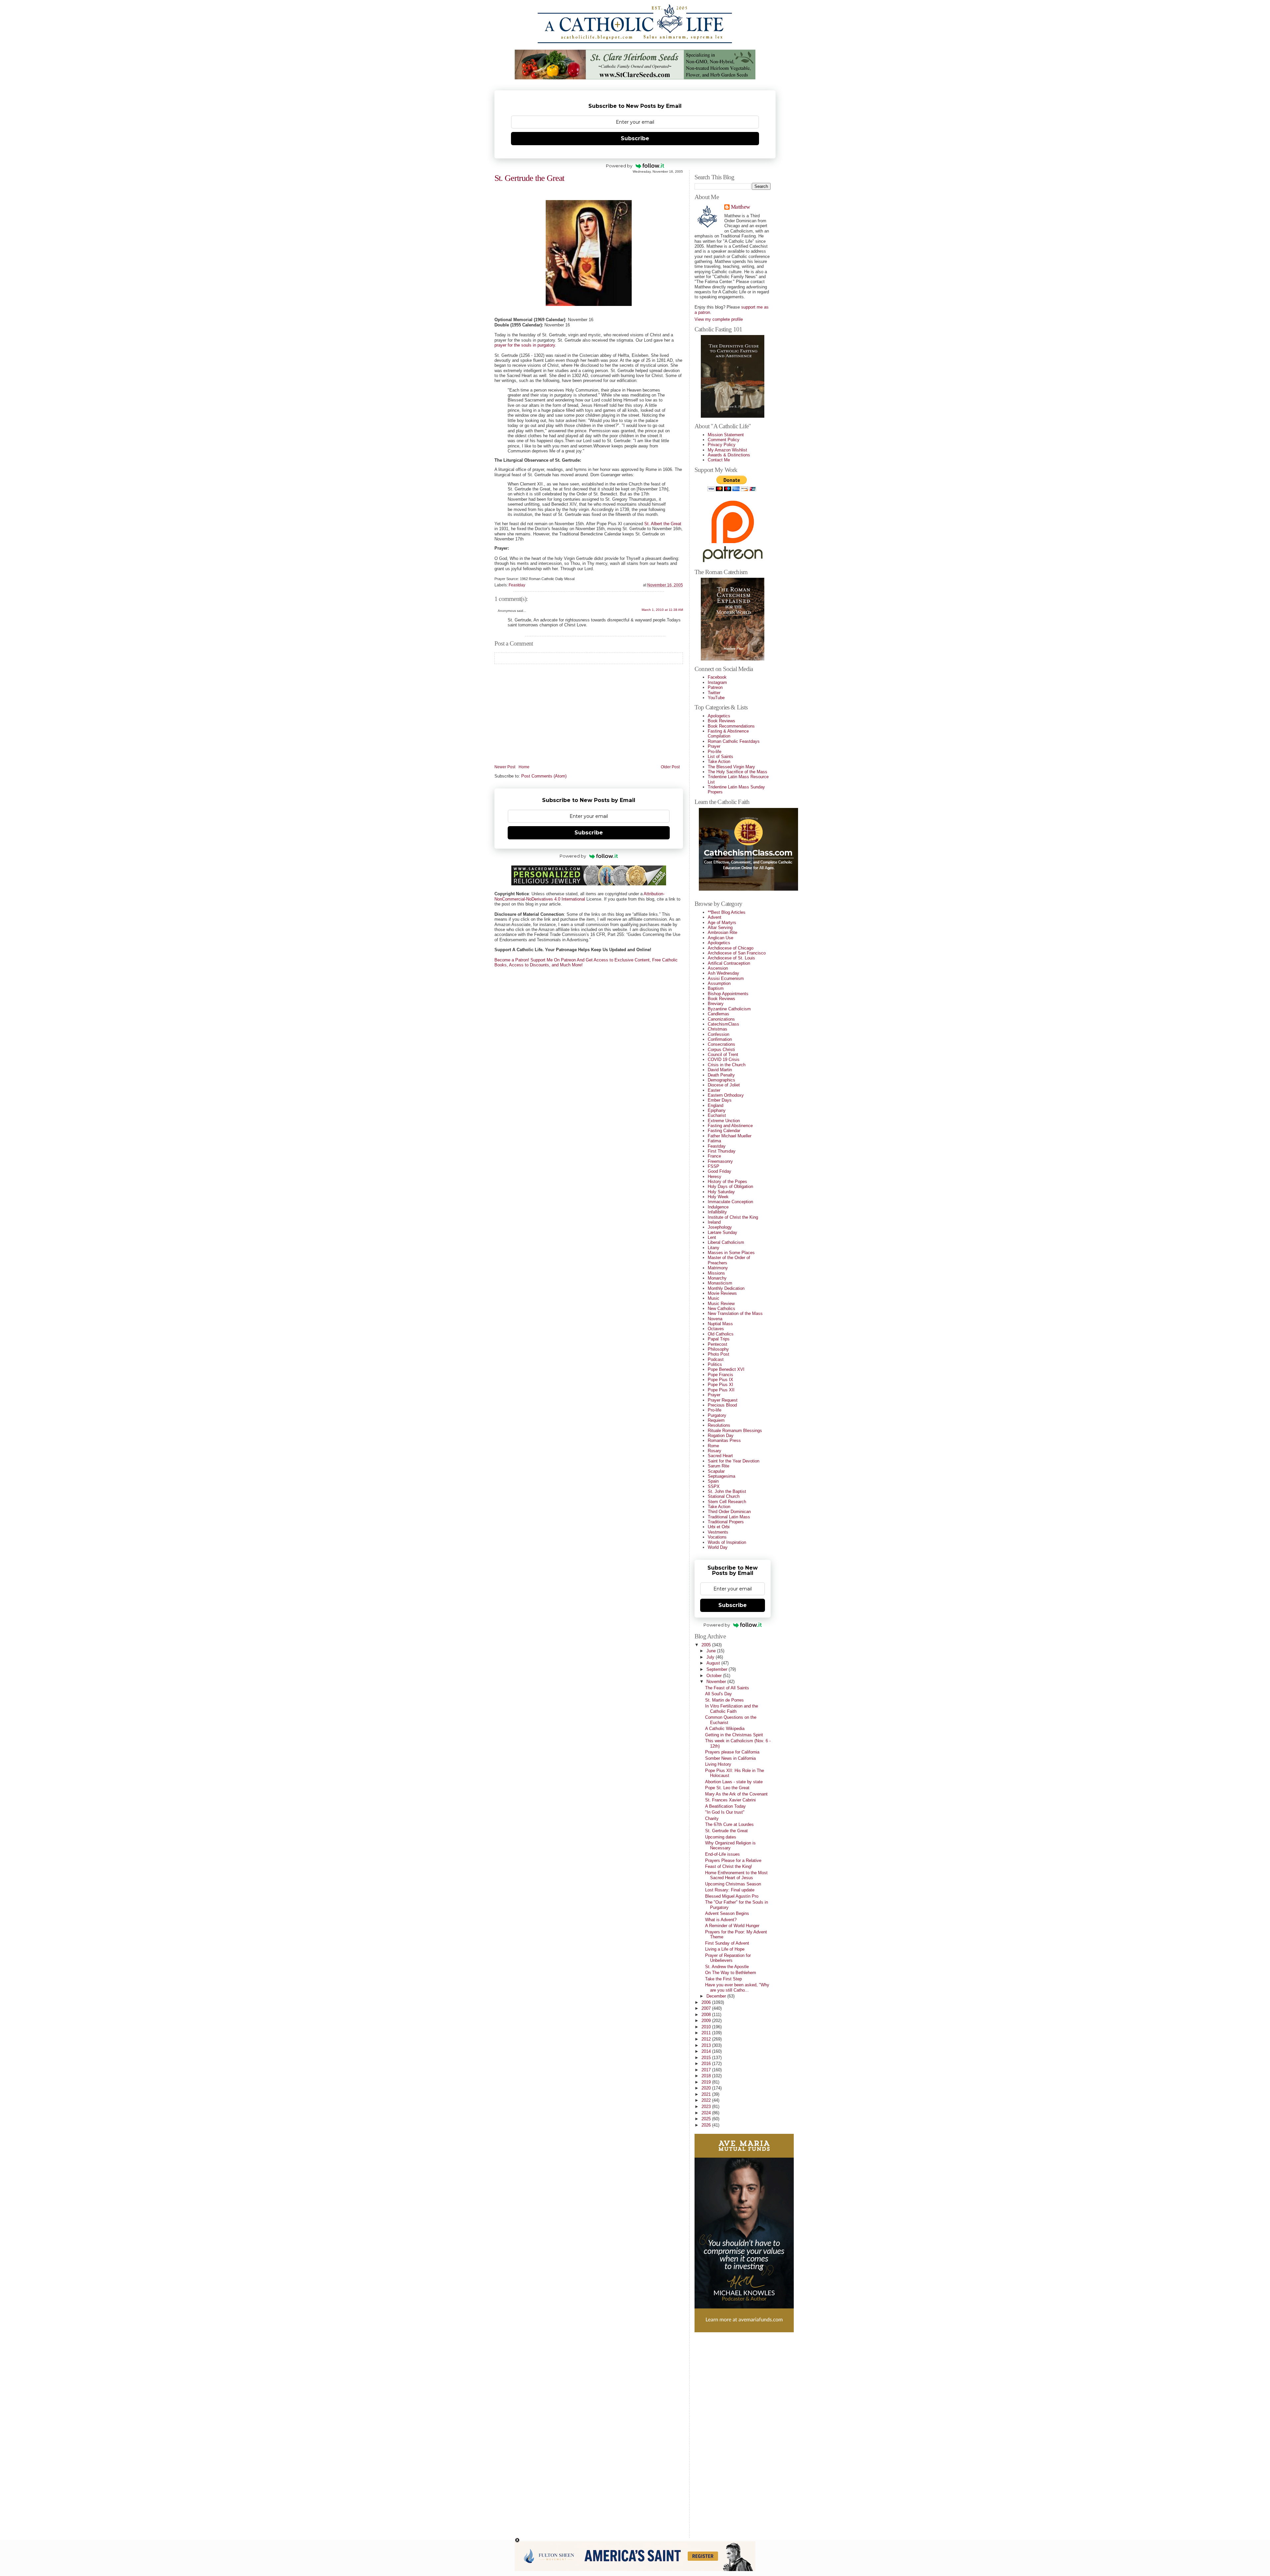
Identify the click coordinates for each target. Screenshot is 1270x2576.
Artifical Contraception (729, 963)
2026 (707, 2125)
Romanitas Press (724, 1440)
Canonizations (721, 1019)
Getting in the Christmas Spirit (734, 1735)
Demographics (721, 1080)
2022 (707, 2100)
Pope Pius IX (720, 1380)
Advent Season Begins (727, 1913)
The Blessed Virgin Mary (731, 767)
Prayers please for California (732, 1752)
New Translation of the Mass (735, 1313)
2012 (707, 2039)
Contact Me (719, 460)
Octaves (716, 1329)
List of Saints (720, 757)
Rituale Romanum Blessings (735, 1431)
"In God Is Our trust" (725, 1812)
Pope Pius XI (720, 1385)
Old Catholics (721, 1334)
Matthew (740, 207)
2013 (707, 2045)
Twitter (714, 693)
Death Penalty (721, 1075)
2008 (707, 2015)
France (714, 1156)
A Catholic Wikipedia (725, 1729)
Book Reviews (721, 721)
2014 (707, 2051)
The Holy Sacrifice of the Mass (738, 772)
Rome (713, 1446)
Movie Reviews (722, 1293)
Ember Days (720, 1100)
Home (524, 767)
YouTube (716, 698)
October (715, 1676)
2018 (707, 2076)
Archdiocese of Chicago (731, 948)
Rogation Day (721, 1436)
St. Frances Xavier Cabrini (730, 1800)
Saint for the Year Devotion (734, 1461)
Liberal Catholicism (726, 1242)
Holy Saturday (721, 1192)
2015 (707, 2058)
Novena (715, 1319)
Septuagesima (721, 1476)
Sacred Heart (720, 1456)
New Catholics (721, 1309)
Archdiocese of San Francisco (737, 953)
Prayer (714, 746)
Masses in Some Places (731, 1253)
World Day (718, 1547)
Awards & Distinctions (729, 455)
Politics (715, 1364)
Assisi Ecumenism (726, 978)
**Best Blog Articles (727, 912)
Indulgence (718, 1207)
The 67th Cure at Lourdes (729, 1824)
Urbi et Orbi (719, 1527)
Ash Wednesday (723, 973)
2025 (707, 2119)
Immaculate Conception (730, 1202)
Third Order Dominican (729, 1512)
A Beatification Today (725, 1806)
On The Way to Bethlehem (731, 1973)
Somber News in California (730, 1758)
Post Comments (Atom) (544, 776)
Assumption (719, 983)
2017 (707, 2070)
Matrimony (718, 1268)
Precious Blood (722, 1405)
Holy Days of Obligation (730, 1186)
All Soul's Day (719, 1694)
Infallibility (717, 1212)
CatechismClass (723, 1024)
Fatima (714, 1141)
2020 (707, 2088)
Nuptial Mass (720, 1324)
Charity (712, 1818)
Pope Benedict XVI (726, 1369)
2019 (707, 2082)
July (711, 1657)
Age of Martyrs (722, 923)
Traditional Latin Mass (729, 1517)
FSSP (714, 1166)
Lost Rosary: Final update (730, 1890)
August (714, 1663)
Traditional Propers (726, 1522)
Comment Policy (724, 440)
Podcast (716, 1359)
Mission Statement (726, 435)
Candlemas (719, 1014)
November (717, 1682)
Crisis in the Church (727, 1065)
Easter (714, 1090)
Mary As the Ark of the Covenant (736, 1794)
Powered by (619, 166)
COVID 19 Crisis (724, 1059)
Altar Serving (720, 928)
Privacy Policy (722, 445)
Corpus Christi (721, 1050)
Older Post (670, 767)
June (712, 1651)
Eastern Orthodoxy (726, 1095)
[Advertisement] (721, 2432)
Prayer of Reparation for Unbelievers (728, 1958)
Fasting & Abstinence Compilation (728, 734)
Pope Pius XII (721, 1390)
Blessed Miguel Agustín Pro (732, 1896)
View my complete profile (719, 319)
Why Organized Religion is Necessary (730, 1845)
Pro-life (715, 752)
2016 (707, 2064)
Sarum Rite (719, 1466)
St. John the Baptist (727, 1491)
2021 (707, 2094)
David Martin (720, 1070)
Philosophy (718, 1349)
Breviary (716, 1004)
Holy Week (718, 1197)
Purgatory (717, 1415)
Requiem (716, 1420)
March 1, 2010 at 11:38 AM (662, 610)
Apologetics (719, 716)
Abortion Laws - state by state (734, 1782)
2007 (707, 2008)
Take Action (719, 761)
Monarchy (717, 1278)
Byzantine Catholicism (729, 1009)
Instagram (717, 682)
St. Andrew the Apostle (727, 1967)
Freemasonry (720, 1161)
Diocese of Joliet (724, 1085)
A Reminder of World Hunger (732, 1926)
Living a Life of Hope (725, 1949)
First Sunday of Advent (727, 1943)
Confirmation (720, 1039)
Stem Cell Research (727, 1502)
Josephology (720, 1227)
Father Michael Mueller (730, 1136)
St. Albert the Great (663, 524)
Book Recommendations (731, 726)
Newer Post (505, 767)
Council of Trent (723, 1055)
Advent (715, 917)
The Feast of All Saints (727, 1688)
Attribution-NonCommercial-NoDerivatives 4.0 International (579, 896)
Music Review (721, 1304)
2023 (707, 2107)
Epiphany (717, 1110)
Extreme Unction (724, 1121)
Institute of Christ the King (733, 1217)
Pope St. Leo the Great (727, 1788)
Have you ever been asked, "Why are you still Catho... (737, 1987)
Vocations (717, 1537)
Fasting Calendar (724, 1131)
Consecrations (721, 1044)
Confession (719, 1034)
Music (714, 1298)
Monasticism (720, 1283)
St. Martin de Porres (724, 1700)
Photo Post (719, 1354)
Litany (714, 1248)
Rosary (715, 1451)
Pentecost (718, 1344)
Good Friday (720, 1171)
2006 (707, 2002)
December (717, 1996)
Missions (716, 1273)
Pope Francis (720, 1375)
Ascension (718, 968)
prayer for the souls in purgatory (525, 345)
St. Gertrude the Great (529, 178)
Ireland (714, 1222)
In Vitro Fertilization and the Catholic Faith (732, 1709)
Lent (712, 1237)
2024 (707, 2113)
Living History (718, 1764)
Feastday (517, 585)
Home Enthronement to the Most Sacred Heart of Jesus (736, 1875)
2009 (707, 2021)
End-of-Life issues (722, 1854)
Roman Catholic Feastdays (734, 741)
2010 (707, 2027)
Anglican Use (720, 938)
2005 (707, 1645)
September (718, 1669)
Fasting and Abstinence (730, 1126)
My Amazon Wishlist (727, 450)
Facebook (717, 677)
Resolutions (719, 1425)
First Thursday (722, 1151)
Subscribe (635, 138)
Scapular (716, 1471)
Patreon (715, 687)
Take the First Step (723, 1979)
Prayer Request (723, 1400)
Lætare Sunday (722, 1232)
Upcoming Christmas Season (733, 1884)
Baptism (716, 988)
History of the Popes (727, 1182)
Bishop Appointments (728, 994)
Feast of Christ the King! (729, 1866)
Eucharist (717, 1115)
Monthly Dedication (726, 1288)
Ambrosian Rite (722, 932)
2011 (707, 2033)
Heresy (715, 1177)
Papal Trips (719, 1339)
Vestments (718, 1532)
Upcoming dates (721, 1837)
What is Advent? (721, 1920)
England (716, 1105)
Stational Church (724, 1496)
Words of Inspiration (727, 1542)
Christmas (718, 1029)
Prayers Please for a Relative (733, 1860)
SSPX (714, 1486)
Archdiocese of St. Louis (731, 958)
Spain (713, 1481)
